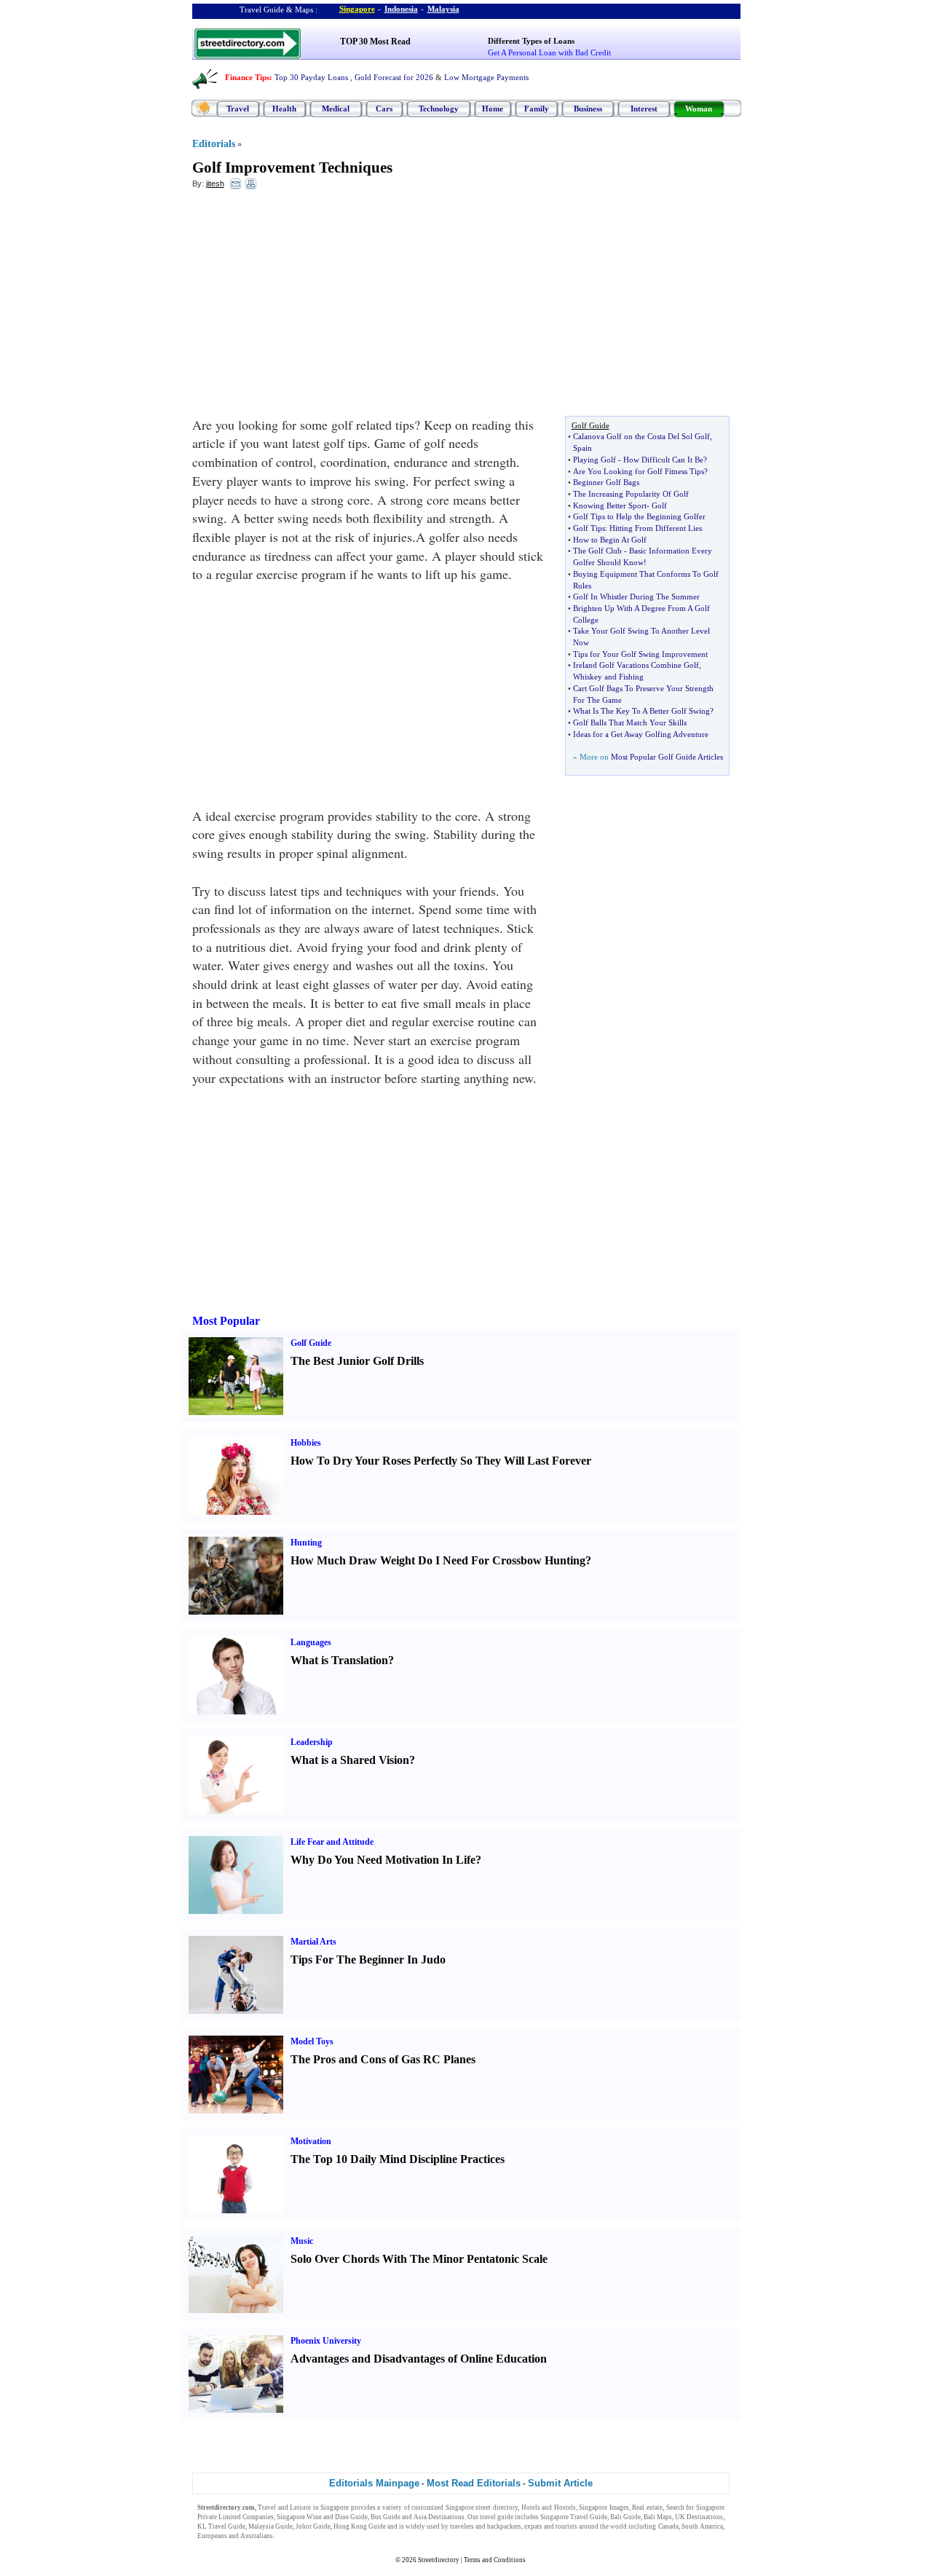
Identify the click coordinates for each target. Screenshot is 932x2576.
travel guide (497, 2517)
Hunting (306, 1543)
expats (533, 2526)
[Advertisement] (311, 307)
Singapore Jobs (297, 2536)
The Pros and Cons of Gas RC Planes (383, 2059)
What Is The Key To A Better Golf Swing (641, 711)
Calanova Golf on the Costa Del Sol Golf (641, 436)
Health (284, 109)
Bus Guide (386, 2517)
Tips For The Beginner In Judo (368, 1959)
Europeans (212, 2536)
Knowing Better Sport (610, 505)
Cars (384, 109)
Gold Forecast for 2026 (394, 77)
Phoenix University (326, 2341)
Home (493, 109)
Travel (238, 109)
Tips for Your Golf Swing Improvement (640, 654)
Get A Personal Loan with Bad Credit (549, 52)
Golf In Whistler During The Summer (636, 596)
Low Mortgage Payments (486, 77)
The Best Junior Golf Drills (357, 1361)
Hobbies (306, 1443)
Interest (644, 109)
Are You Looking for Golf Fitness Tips (639, 471)
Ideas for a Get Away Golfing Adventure (641, 734)
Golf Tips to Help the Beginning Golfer (639, 516)
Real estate (647, 2508)
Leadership (312, 1742)
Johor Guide (313, 2526)
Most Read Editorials (474, 2483)
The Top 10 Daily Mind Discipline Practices (398, 2159)
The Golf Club (597, 551)
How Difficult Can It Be (663, 460)
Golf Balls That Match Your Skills (630, 722)
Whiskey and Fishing (608, 677)
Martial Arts (313, 1942)
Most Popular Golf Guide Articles (667, 757)
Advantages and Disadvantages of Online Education (419, 2359)
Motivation (311, 2141)
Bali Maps (658, 2517)
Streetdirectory (439, 2560)
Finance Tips (247, 77)
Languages (311, 1642)
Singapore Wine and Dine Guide (322, 2517)
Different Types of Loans (531, 41)
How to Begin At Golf (610, 540)
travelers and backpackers (486, 2526)
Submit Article (560, 2483)
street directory (497, 2508)
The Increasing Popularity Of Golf (631, 494)
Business (588, 109)
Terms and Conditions (495, 2560)
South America (702, 2526)
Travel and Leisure (284, 2508)
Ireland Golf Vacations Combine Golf (636, 665)
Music (302, 2241)
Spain (582, 448)
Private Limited (219, 2517)
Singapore (357, 9)
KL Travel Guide (221, 2526)
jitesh (215, 184)
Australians (257, 2536)
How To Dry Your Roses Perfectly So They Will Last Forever (441, 1461)
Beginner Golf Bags (606, 482)
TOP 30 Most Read (375, 42)
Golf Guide (311, 1343)
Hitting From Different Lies (656, 528)
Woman (699, 109)
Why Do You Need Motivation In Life (383, 1860)
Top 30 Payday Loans (311, 77)
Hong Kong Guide (360, 2526)
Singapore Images (604, 2508)
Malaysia (443, 9)
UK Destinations (699, 2517)
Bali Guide (625, 2517)
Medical (336, 109)
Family (537, 109)
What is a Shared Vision (350, 1760)
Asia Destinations (439, 2517)
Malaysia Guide (270, 2526)
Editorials (214, 144)
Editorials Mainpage (374, 2483)
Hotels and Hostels (549, 2508)
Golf (659, 505)
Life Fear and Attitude (332, 1842)
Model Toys (312, 2041)
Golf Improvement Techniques (292, 168)
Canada (668, 2526)
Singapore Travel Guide (574, 2517)
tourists (566, 2526)
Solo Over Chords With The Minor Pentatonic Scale (419, 2259)
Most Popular (226, 1321)
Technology (439, 109)
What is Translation (339, 1660)
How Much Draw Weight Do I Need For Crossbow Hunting (438, 1560)
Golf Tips (589, 528)
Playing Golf (595, 460)
